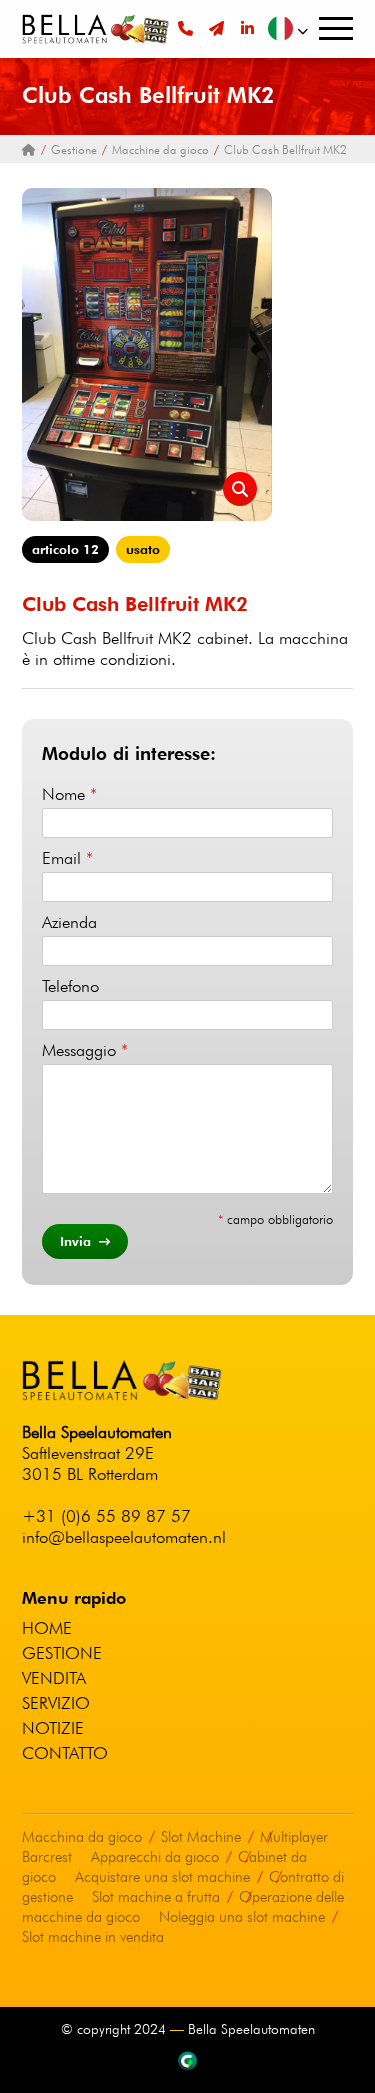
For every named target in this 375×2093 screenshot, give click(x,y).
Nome (69, 794)
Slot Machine (201, 1837)
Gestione (62, 1653)
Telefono (70, 986)
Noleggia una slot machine (242, 1917)
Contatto (65, 1753)
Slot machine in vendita (93, 1937)
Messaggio (85, 1050)
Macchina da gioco (82, 1837)
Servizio (56, 1703)
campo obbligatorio (275, 1219)
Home (47, 1628)
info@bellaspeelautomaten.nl (124, 1537)
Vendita (54, 1678)
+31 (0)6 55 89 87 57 (106, 1516)
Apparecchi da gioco (155, 1857)
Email (67, 858)
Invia (77, 1241)
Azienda (69, 922)
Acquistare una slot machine (162, 1877)
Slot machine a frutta (156, 1897)
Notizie (53, 1728)
